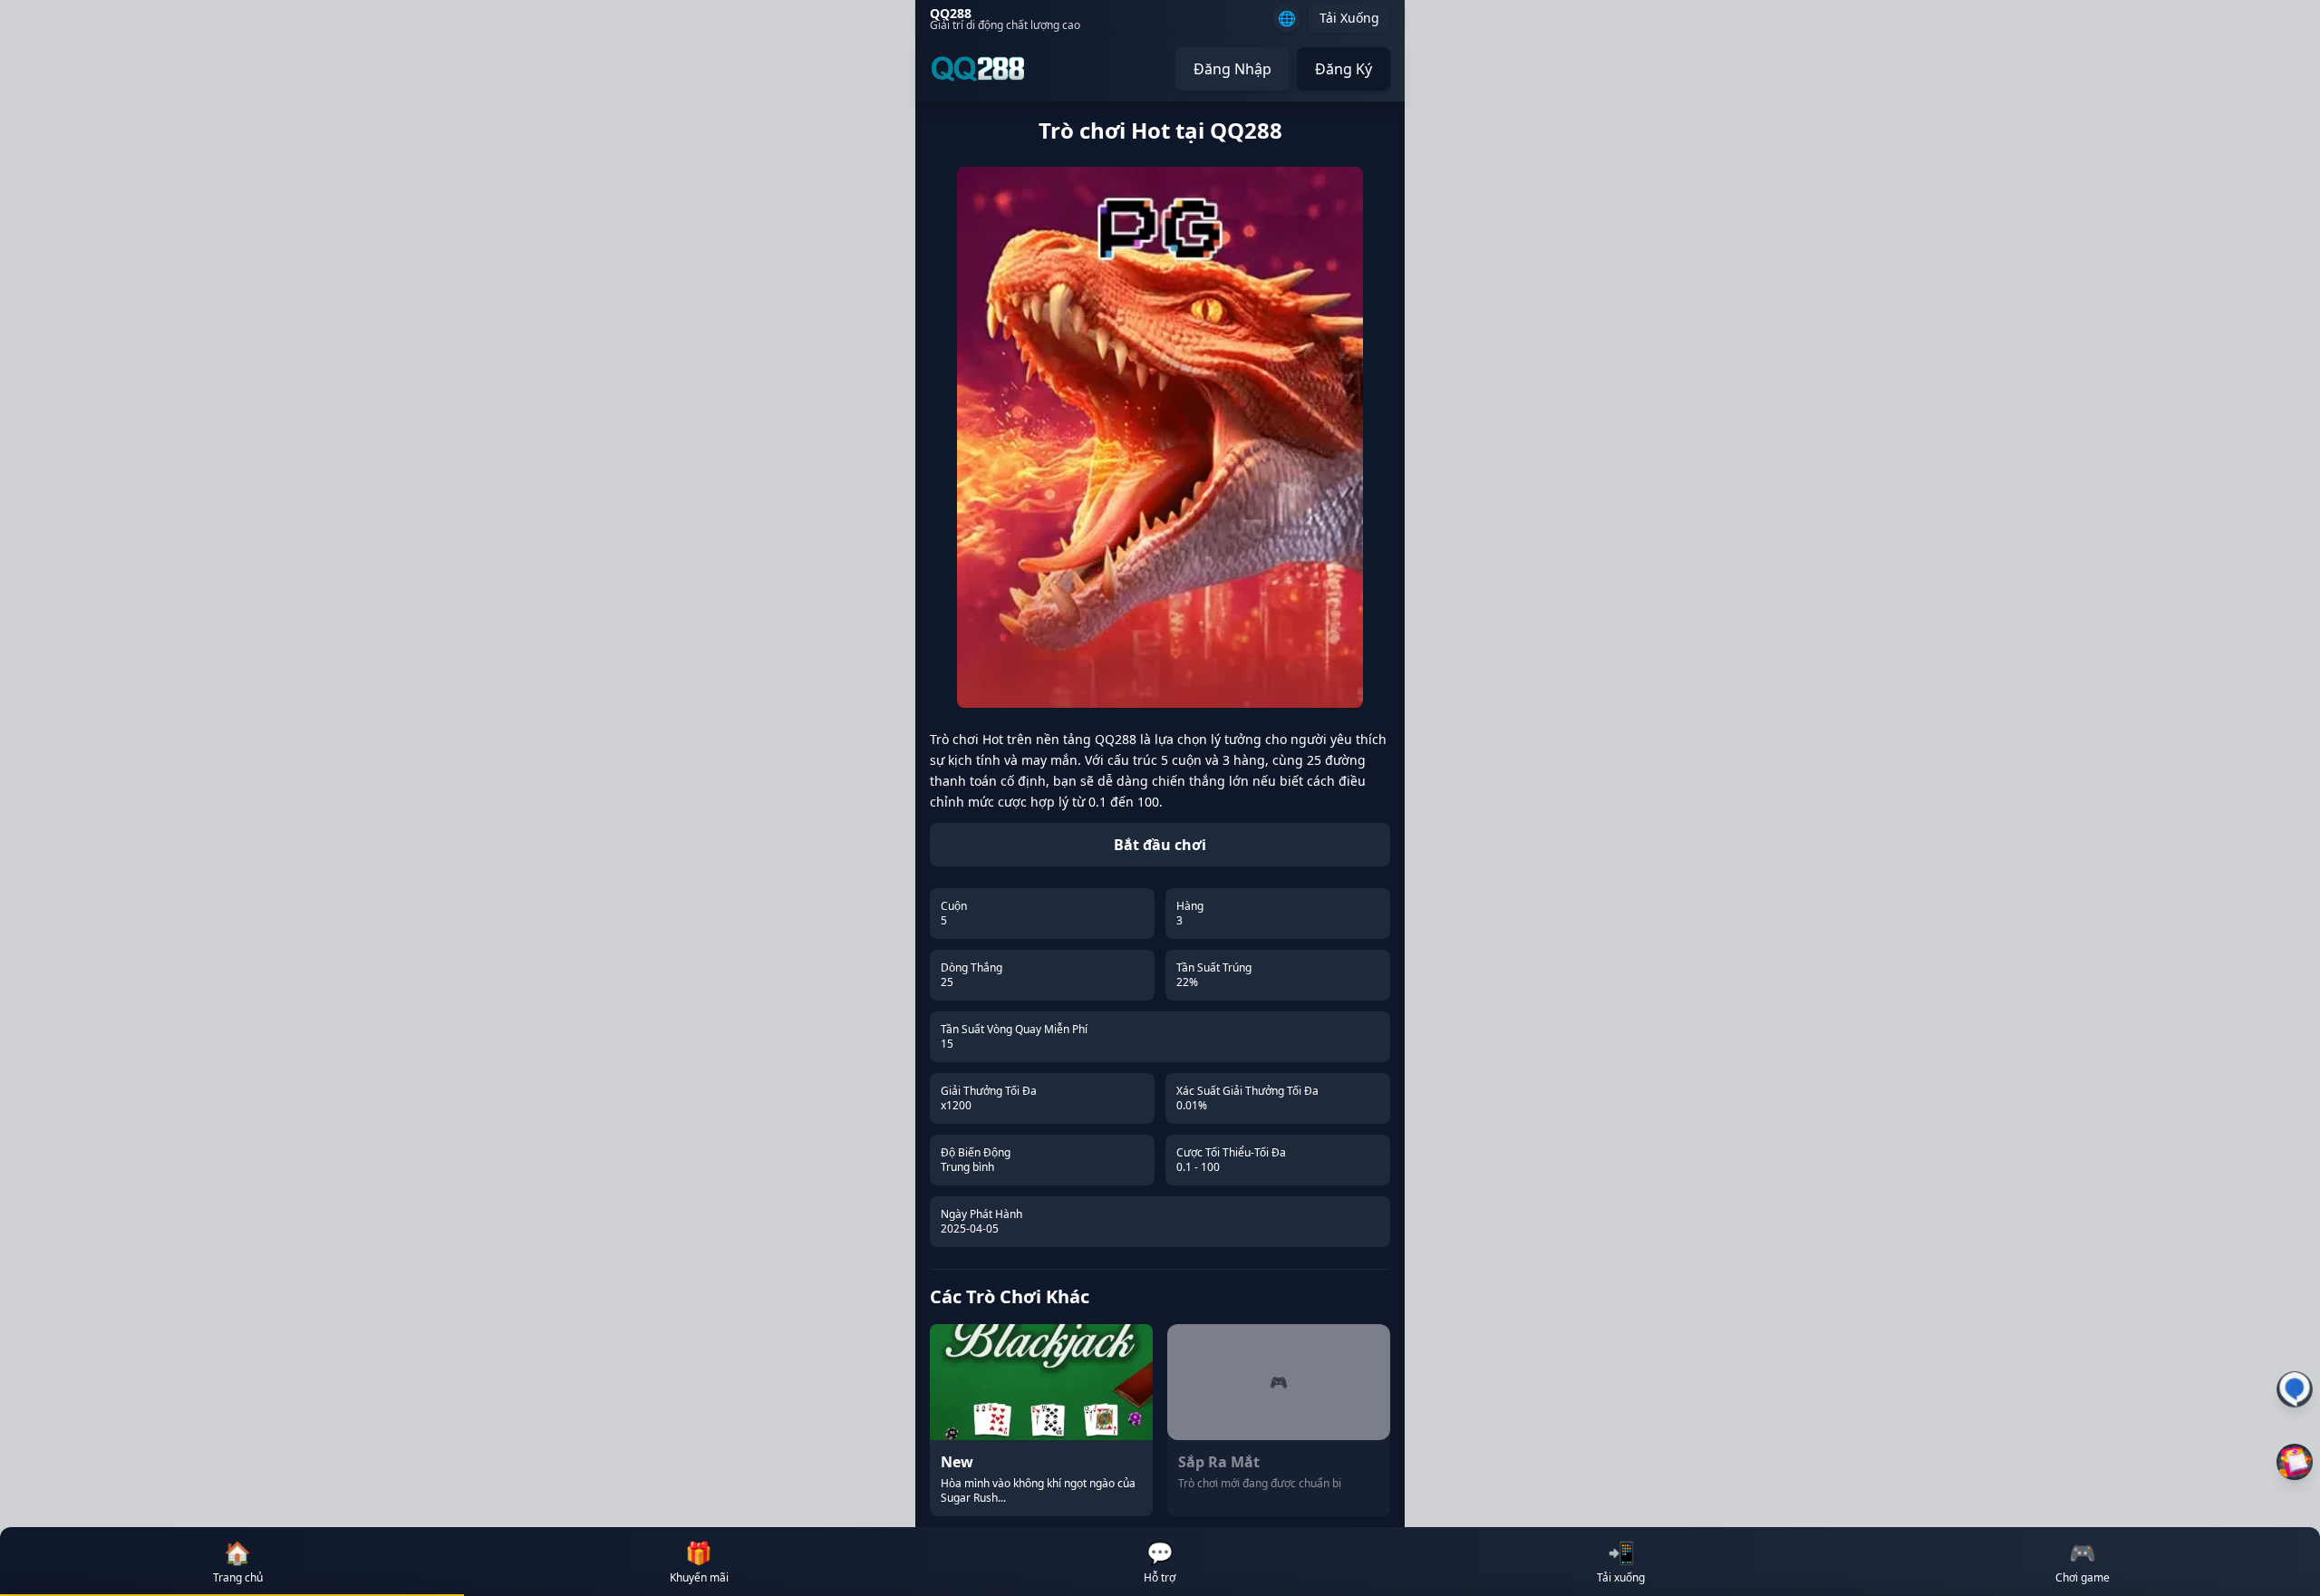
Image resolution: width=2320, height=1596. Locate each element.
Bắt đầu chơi (1160, 845)
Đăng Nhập (1232, 69)
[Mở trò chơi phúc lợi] (2295, 1462)
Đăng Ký (1344, 69)
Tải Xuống (1349, 18)
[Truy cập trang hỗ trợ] (2295, 1389)
